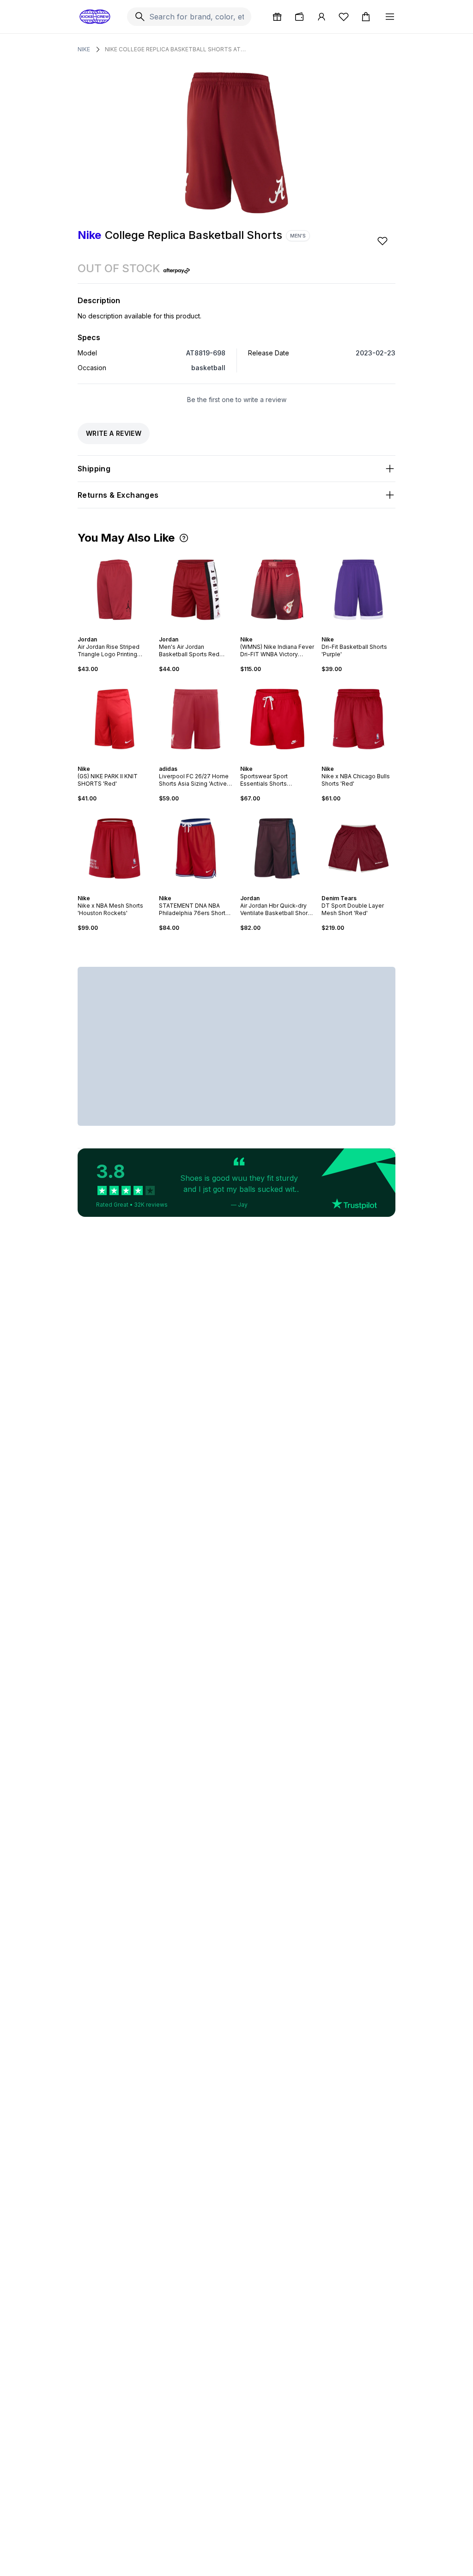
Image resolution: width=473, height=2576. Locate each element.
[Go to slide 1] (105, 631)
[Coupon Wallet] (299, 17)
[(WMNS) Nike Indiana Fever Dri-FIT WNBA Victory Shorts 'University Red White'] (277, 590)
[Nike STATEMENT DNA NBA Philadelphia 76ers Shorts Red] (196, 848)
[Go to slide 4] (116, 631)
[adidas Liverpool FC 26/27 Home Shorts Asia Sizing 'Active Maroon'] (196, 719)
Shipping (94, 469)
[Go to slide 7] (288, 761)
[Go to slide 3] (113, 631)
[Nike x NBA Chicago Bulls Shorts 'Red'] (358, 719)
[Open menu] (390, 17)
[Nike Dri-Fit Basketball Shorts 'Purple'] (358, 590)
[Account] (321, 17)
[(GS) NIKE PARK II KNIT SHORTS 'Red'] (115, 719)
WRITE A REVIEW (114, 433)
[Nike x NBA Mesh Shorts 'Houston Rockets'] (115, 848)
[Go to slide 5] (120, 631)
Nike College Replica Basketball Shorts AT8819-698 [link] (176, 49)
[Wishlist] (344, 17)
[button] (184, 538)
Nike (84, 49)
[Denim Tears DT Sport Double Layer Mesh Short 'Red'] (358, 848)
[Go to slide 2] (109, 631)
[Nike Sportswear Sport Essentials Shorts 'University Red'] (277, 719)
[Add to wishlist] (383, 241)
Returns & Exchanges (118, 495)
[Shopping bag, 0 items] (366, 17)
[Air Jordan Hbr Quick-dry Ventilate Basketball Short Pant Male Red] (277, 848)
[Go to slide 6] (124, 631)
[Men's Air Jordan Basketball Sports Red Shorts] (196, 590)
